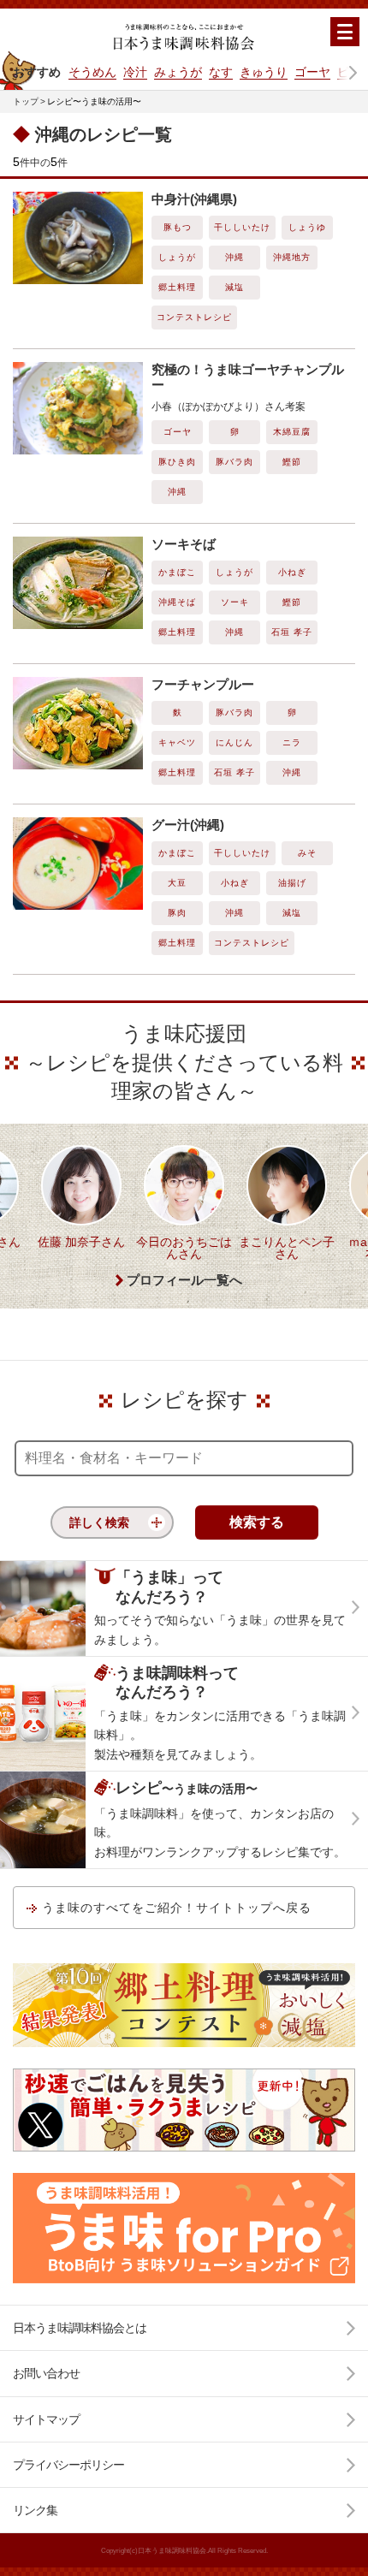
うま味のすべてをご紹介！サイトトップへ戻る (177, 1908)
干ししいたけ (242, 227)
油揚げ (292, 883)
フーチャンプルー (203, 684)
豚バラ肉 (234, 462)
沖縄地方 (292, 257)
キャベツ (177, 742)
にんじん (234, 742)
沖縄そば (177, 602)
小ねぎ (292, 572)
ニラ (292, 742)
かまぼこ (177, 572)
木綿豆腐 (292, 432)
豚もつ (178, 227)
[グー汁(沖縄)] (78, 864)
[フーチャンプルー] (78, 723)
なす (221, 72)
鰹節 (292, 462)
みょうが (178, 72)
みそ (307, 853)
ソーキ (235, 602)
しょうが (177, 257)
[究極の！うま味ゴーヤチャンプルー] (78, 408)
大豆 (177, 883)
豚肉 (177, 913)
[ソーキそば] (78, 583)
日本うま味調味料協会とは (80, 2328)
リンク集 (35, 2510)
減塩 (234, 287)
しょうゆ (307, 227)
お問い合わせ (46, 2373)
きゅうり (264, 72)
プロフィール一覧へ (184, 1280)
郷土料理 (177, 287)
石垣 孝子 (292, 632)
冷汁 (135, 72)
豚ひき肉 (177, 462)
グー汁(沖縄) (188, 825)
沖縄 (234, 257)
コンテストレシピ (194, 317)
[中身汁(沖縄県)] (78, 238)
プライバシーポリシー (68, 2465)
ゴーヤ (312, 72)
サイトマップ (46, 2419)
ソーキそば (184, 544)
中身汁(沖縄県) (194, 199)
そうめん (92, 72)
